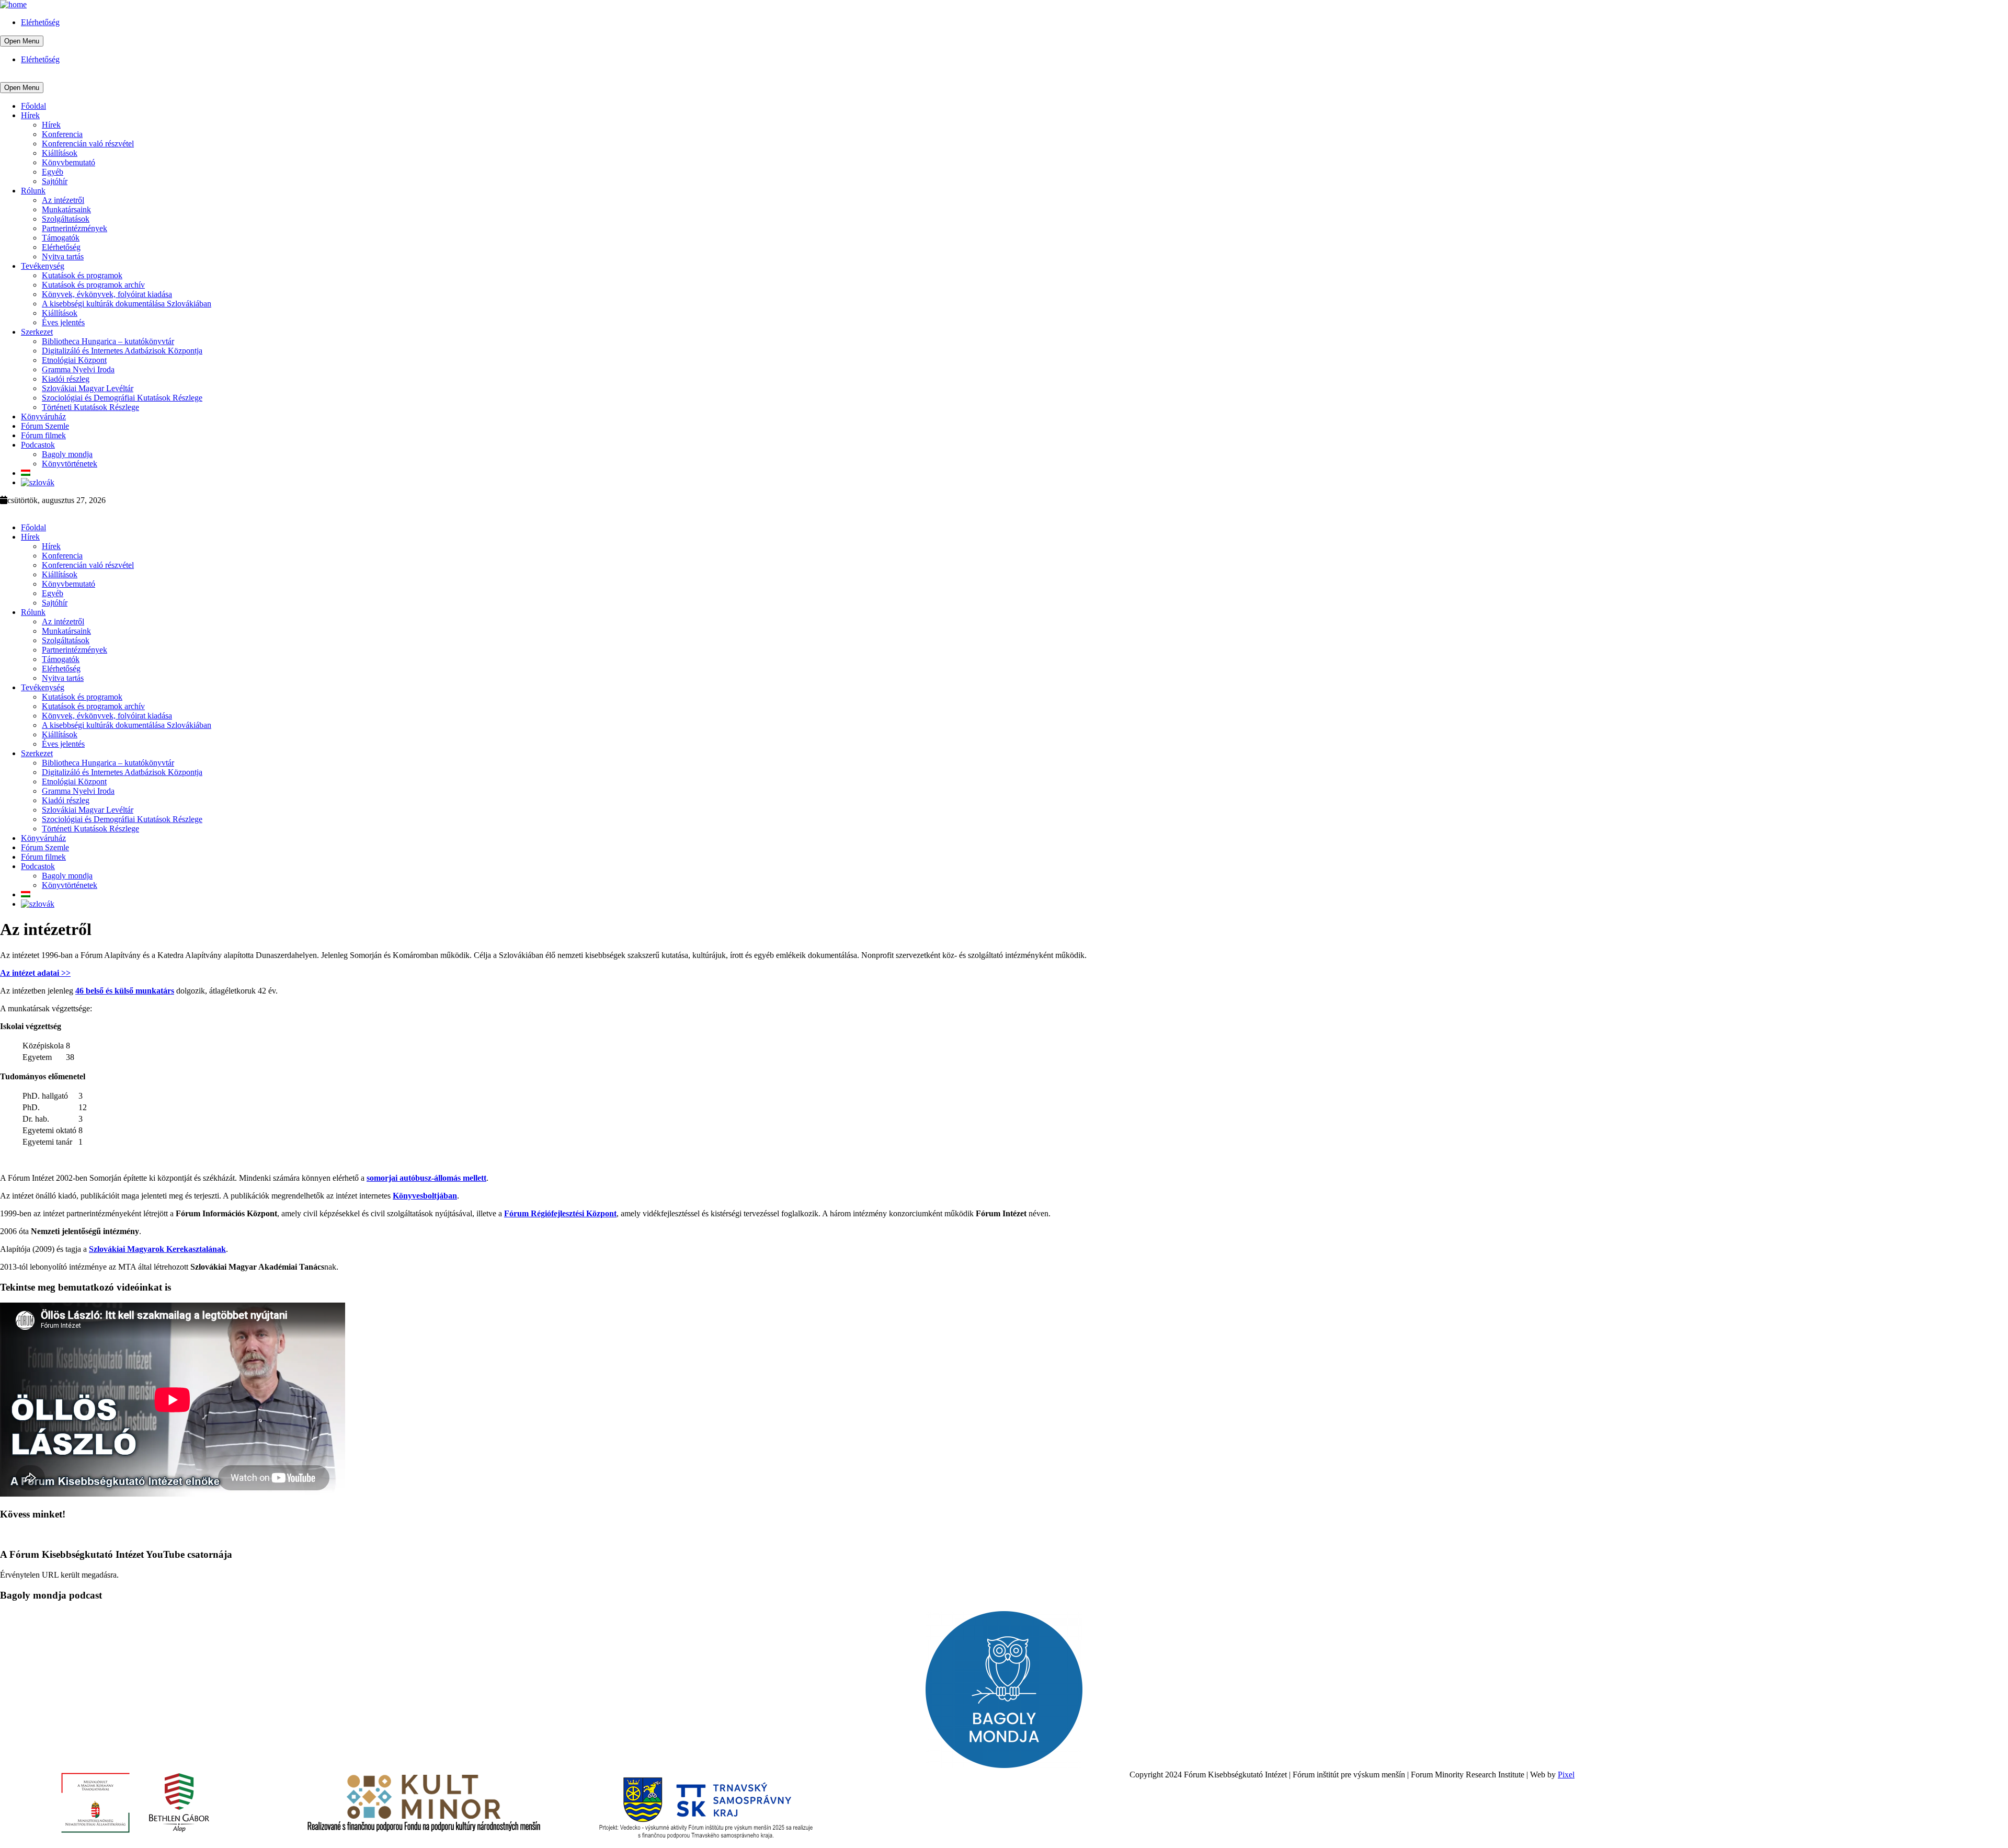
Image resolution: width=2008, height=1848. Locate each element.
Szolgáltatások (66, 219)
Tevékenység (43, 266)
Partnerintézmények (75, 228)
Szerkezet (37, 332)
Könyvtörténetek (70, 464)
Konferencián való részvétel (88, 144)
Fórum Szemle (45, 426)
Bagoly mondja (67, 454)
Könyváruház (43, 417)
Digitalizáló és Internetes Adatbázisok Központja (122, 351)
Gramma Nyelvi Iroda (78, 369)
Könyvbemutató (69, 162)
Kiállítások (60, 153)
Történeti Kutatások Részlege (90, 407)
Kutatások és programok (82, 275)
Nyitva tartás (63, 256)
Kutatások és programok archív (93, 285)
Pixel (1566, 1775)
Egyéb (53, 172)
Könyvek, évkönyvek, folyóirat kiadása (107, 294)
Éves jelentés (63, 322)
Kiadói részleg (66, 379)
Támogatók (61, 238)
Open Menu (22, 41)
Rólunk (33, 191)
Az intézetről (63, 200)
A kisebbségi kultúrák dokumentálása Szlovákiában (127, 304)
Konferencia (62, 134)
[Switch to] (26, 473)
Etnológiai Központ (74, 360)
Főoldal (33, 106)
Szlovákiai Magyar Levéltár (88, 388)
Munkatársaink (66, 209)
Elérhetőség (40, 22)
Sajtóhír (55, 181)
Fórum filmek (43, 435)
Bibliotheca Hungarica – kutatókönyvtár (108, 341)
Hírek (30, 115)
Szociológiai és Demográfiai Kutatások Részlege (122, 398)
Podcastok (38, 445)
